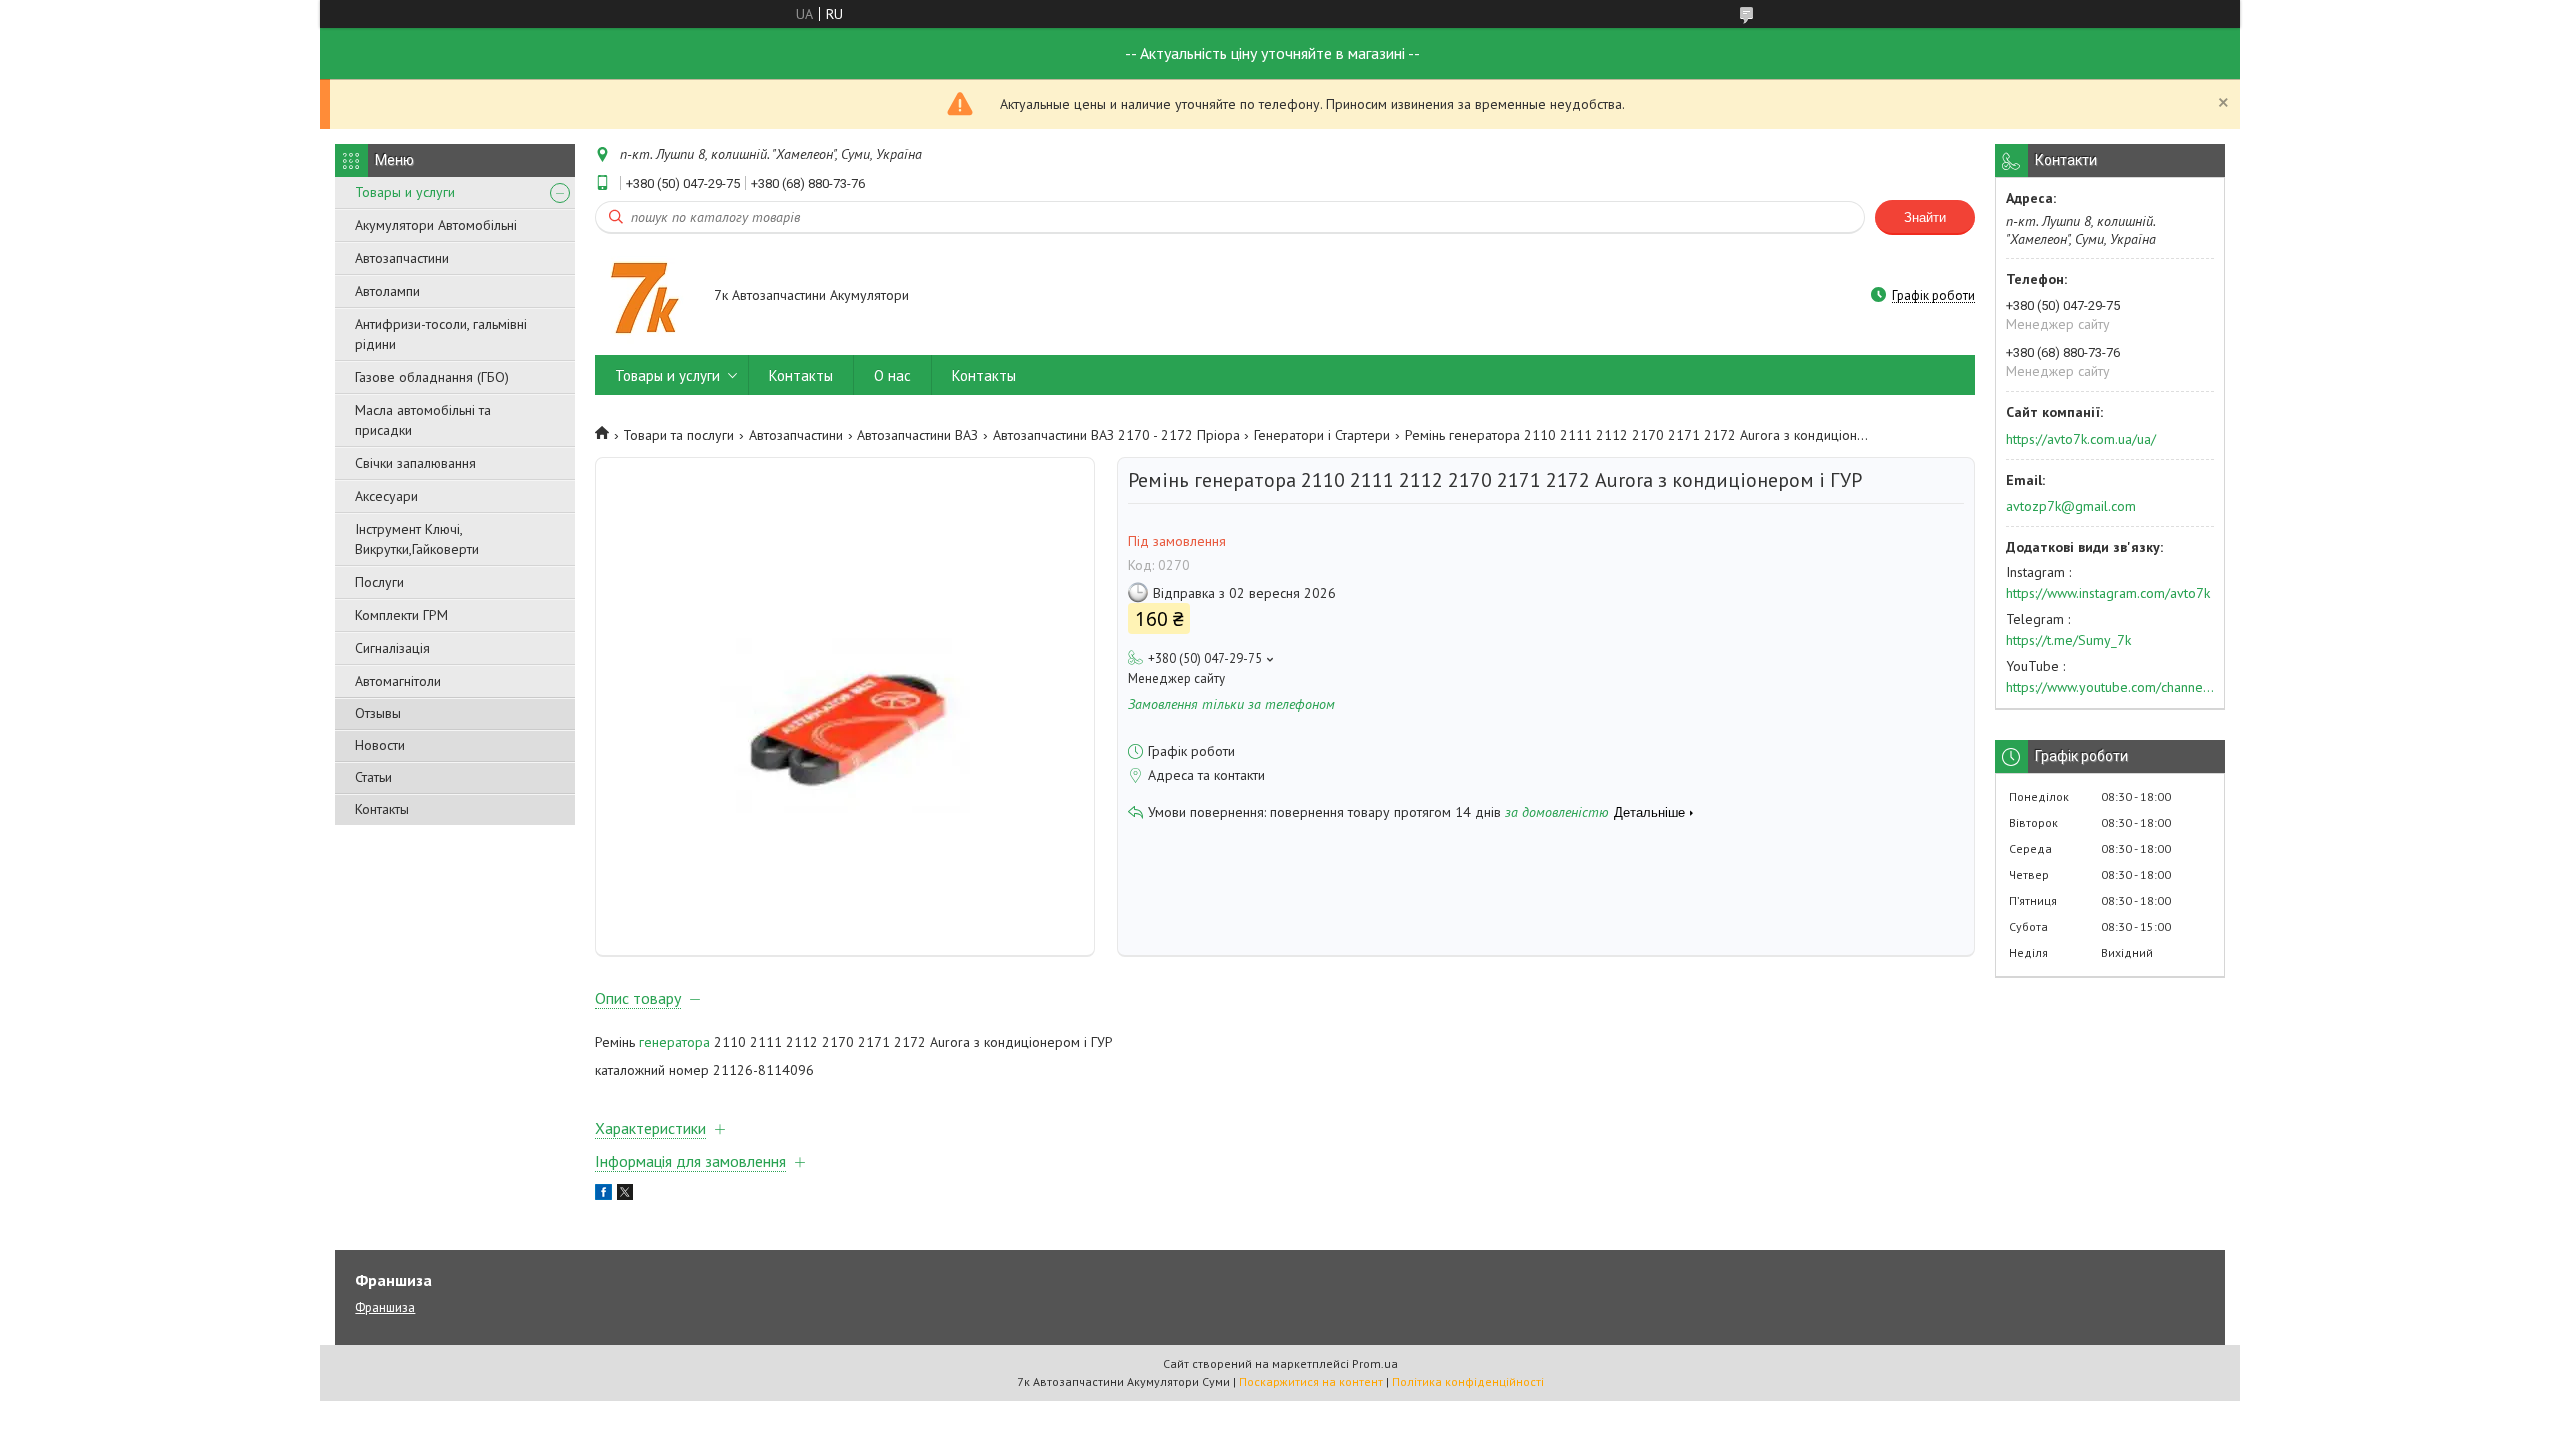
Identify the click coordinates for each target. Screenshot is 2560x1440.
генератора (674, 1042)
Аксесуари (386, 496)
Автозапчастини (402, 258)
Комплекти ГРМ (401, 615)
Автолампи (387, 291)
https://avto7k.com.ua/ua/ (2081, 439)
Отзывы (378, 713)
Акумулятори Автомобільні (436, 225)
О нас (892, 375)
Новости (380, 745)
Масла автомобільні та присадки (423, 420)
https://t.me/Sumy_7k (2068, 640)
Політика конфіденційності (1468, 1381)
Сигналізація (392, 648)
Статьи (373, 777)
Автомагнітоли (398, 681)
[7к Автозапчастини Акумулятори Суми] (645, 297)
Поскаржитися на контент (1311, 1381)
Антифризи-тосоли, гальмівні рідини (441, 334)
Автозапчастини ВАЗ (917, 435)
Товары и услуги (405, 192)
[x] (625, 1195)
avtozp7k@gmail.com (2071, 506)
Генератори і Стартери (1322, 435)
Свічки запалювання (415, 463)
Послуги (379, 582)
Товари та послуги (678, 435)
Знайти (1925, 217)
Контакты (382, 809)
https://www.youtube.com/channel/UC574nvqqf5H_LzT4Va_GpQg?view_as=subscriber (2110, 687)
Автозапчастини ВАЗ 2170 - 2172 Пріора (1116, 435)
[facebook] (603, 1195)
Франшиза (385, 1307)
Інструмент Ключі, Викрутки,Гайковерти (417, 539)
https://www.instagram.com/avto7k (2108, 593)
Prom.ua (1375, 1363)
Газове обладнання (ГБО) (432, 377)
